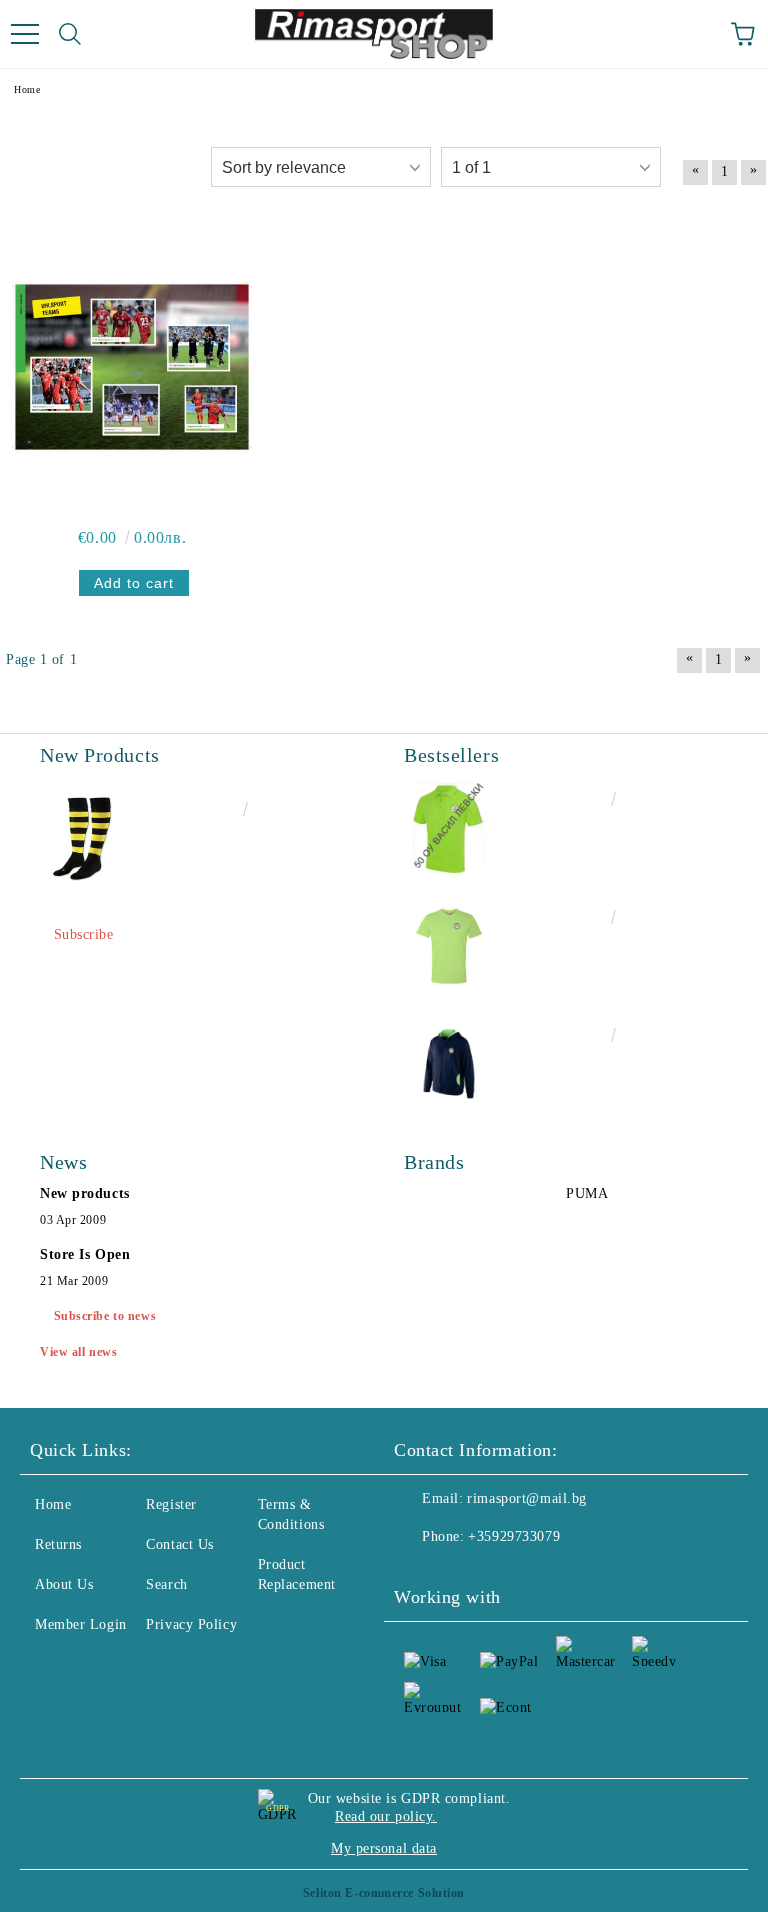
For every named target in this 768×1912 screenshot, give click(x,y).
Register (171, 1504)
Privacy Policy (191, 1624)
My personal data (384, 1848)
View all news (78, 1352)
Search (166, 1584)
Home (53, 1504)
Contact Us (180, 1544)
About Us (64, 1584)
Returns (58, 1544)
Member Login (81, 1624)
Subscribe (84, 934)
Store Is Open (85, 1254)
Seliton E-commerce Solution (384, 1893)
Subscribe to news (105, 1316)
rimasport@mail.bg (527, 1498)
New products (85, 1193)
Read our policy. (386, 1816)
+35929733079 (514, 1536)
